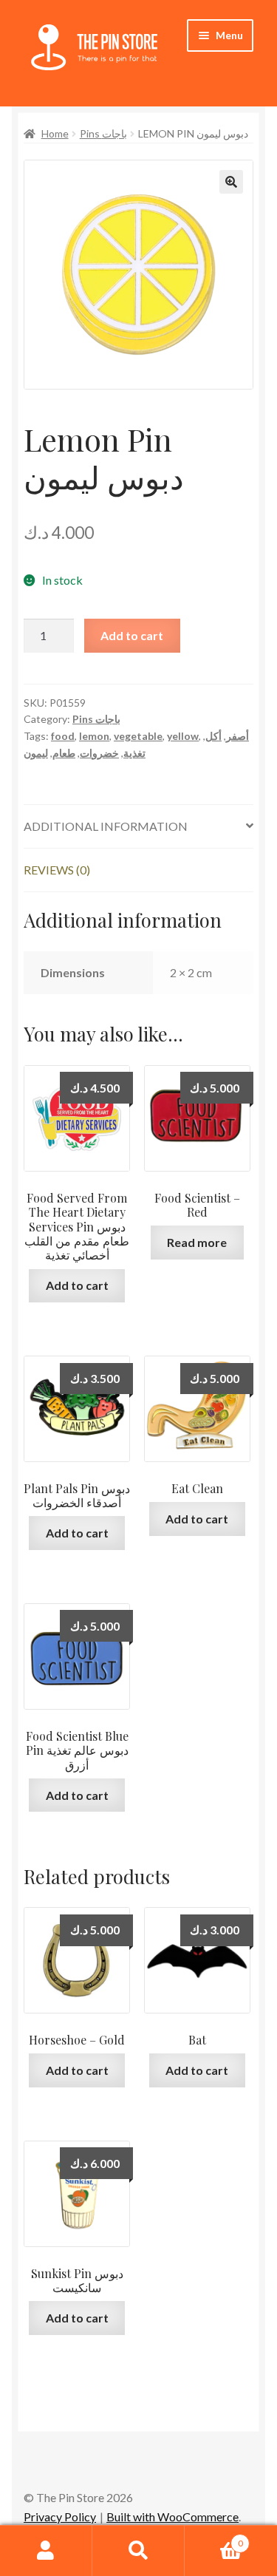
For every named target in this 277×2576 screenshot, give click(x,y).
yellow (183, 736)
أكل (213, 736)
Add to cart (132, 635)
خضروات (99, 753)
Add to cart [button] (77, 1285)
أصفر (237, 736)
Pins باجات (103, 133)
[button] (231, 182)
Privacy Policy (60, 2516)
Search (138, 2551)
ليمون (36, 753)
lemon (94, 736)
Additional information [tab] (106, 826)
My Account (46, 2551)
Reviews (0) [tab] (57, 870)
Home (55, 133)
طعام (64, 753)
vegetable (138, 736)
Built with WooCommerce (172, 2516)
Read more (197, 1242)
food (63, 736)
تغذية (134, 753)
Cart (214, 2538)
